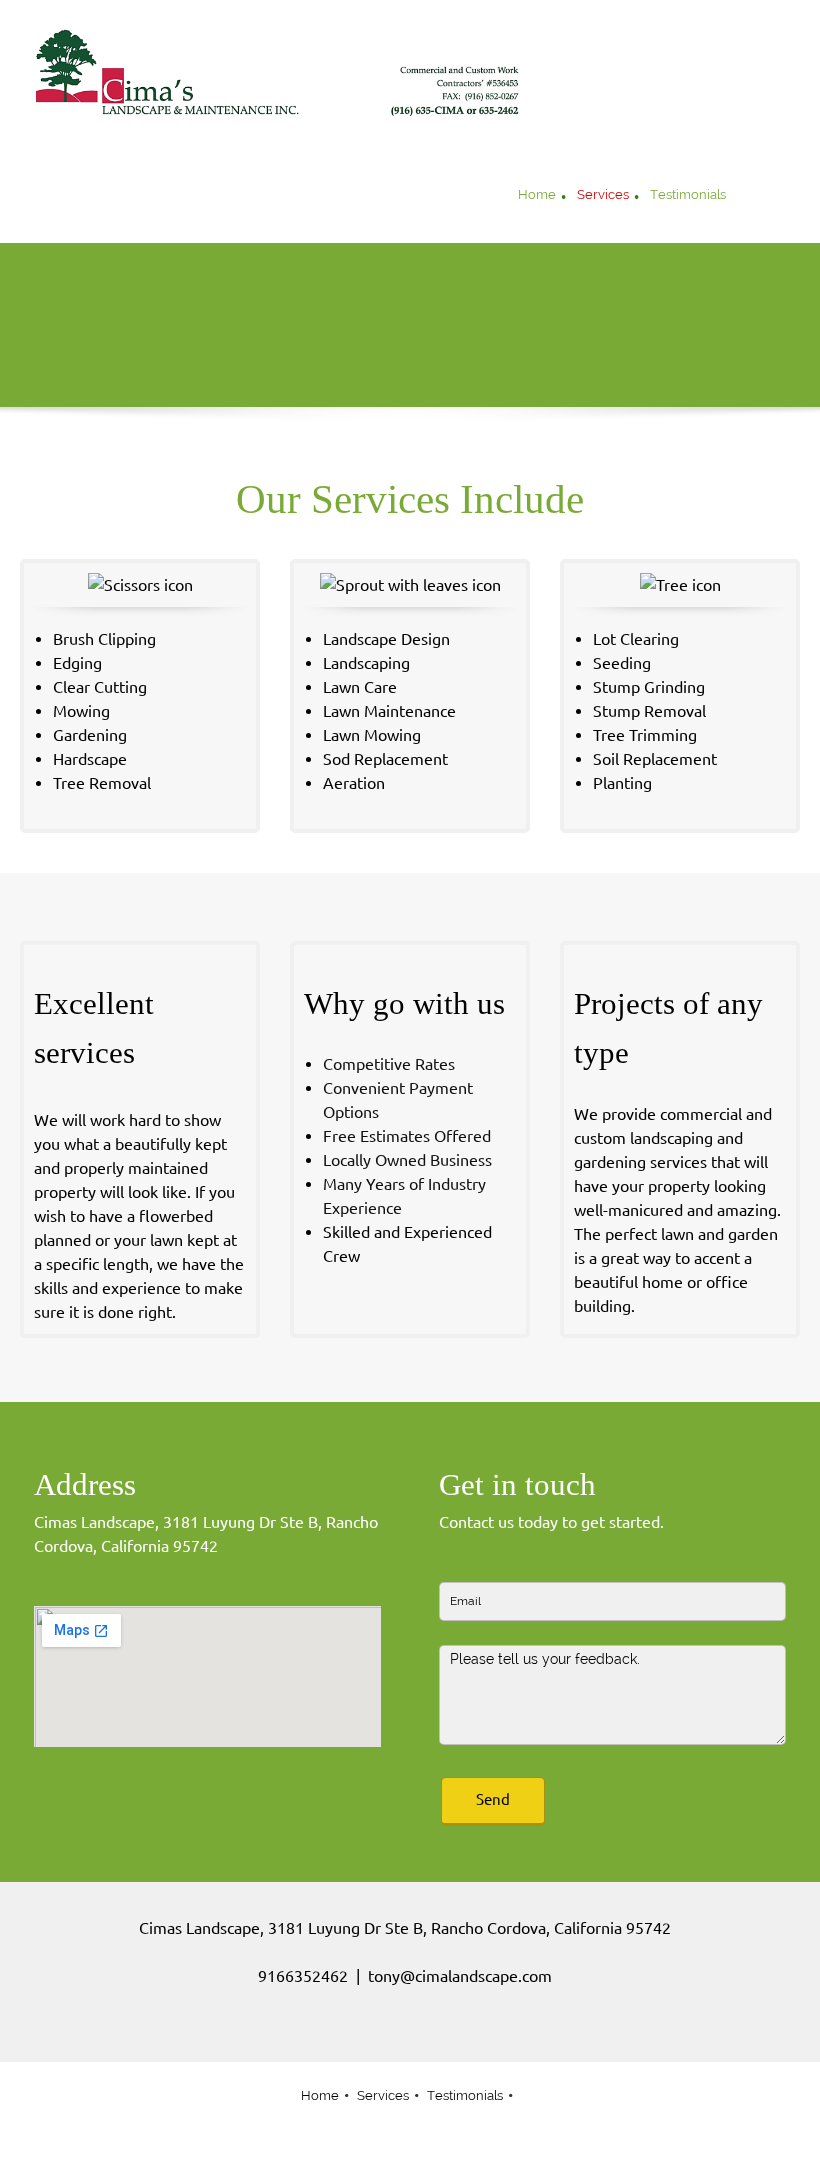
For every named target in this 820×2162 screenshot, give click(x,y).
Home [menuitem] (320, 2095)
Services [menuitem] (383, 2095)
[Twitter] (405, 2032)
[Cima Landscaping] (280, 73)
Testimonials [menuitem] (465, 2095)
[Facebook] (375, 2032)
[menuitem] (537, 197)
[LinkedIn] (435, 2032)
